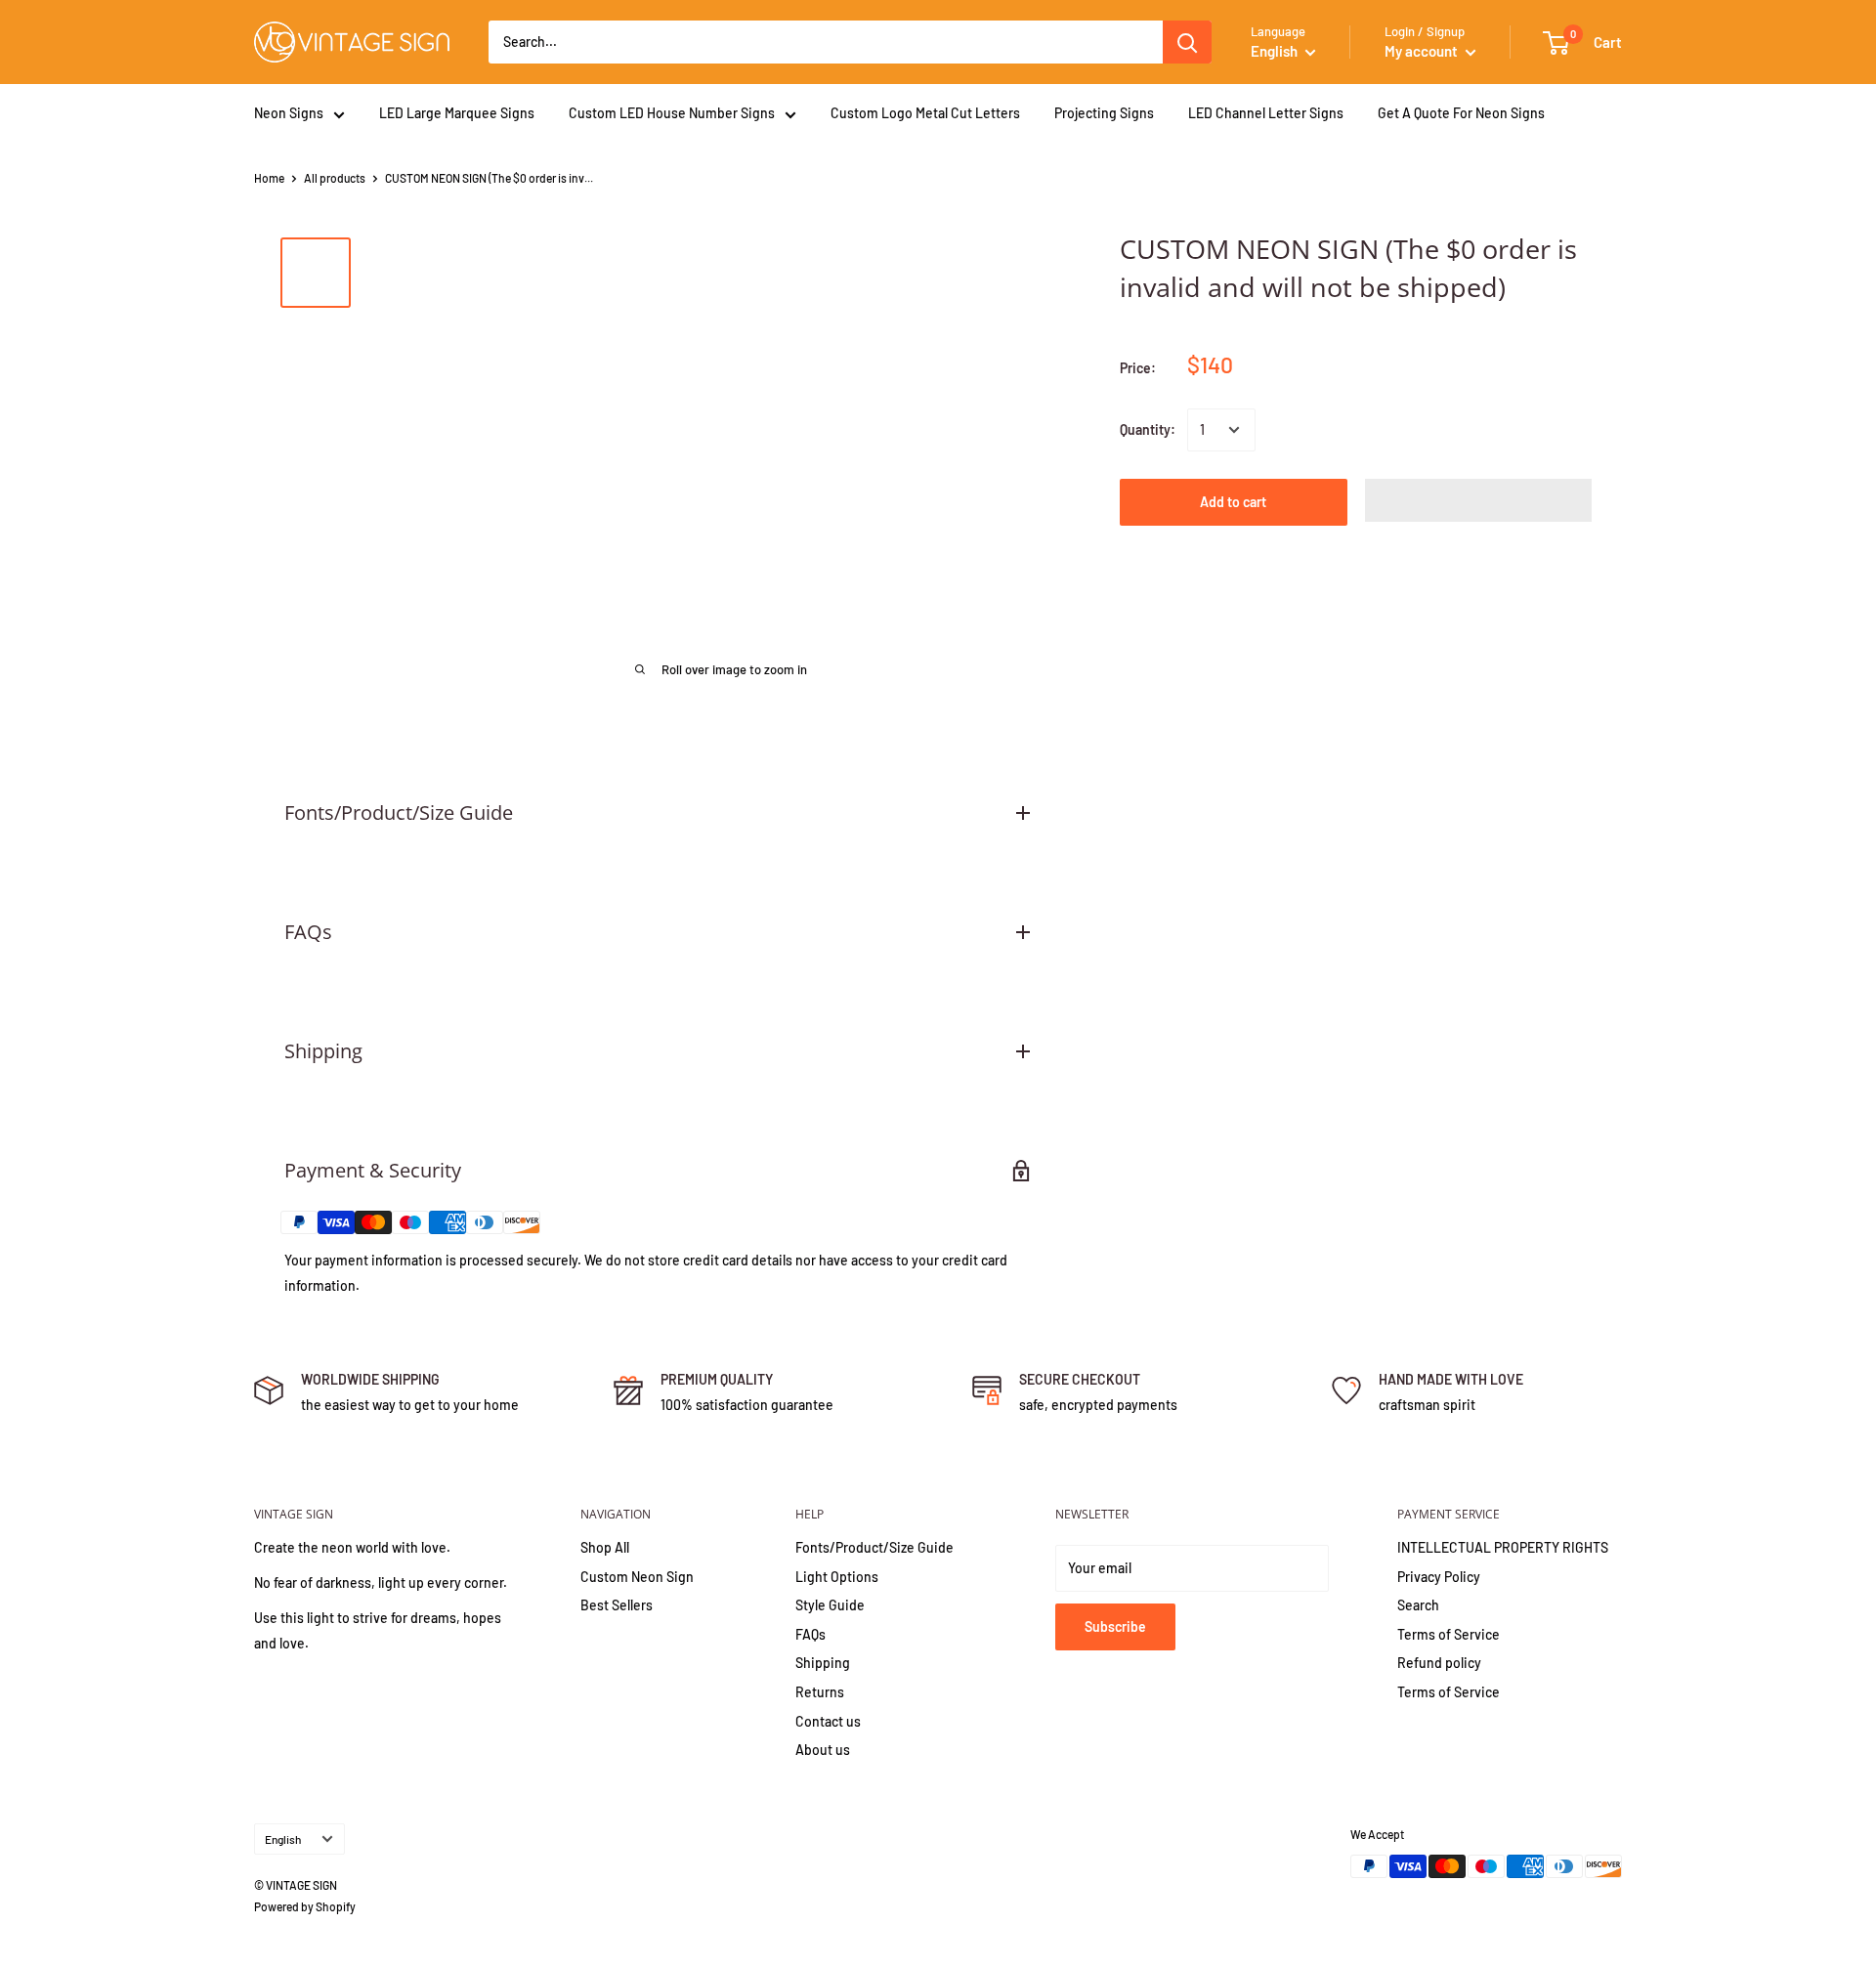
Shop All (605, 1547)
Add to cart (1233, 502)
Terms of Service (1449, 1634)
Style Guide (830, 1605)
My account (1423, 51)
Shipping (823, 1663)
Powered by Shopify (305, 1906)
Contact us (828, 1721)
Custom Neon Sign (637, 1577)
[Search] (1187, 42)
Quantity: (1148, 429)
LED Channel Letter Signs (1266, 113)
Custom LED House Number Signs (672, 113)
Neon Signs (289, 113)
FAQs (810, 1634)
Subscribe (1115, 1626)
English (283, 1839)
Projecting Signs (1104, 113)
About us (823, 1750)
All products (335, 178)
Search (1418, 1605)
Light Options (837, 1577)
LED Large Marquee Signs (457, 113)
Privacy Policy (1439, 1577)
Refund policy (1439, 1663)
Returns (820, 1692)
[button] (1479, 500)
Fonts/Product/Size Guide (874, 1547)
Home (269, 178)
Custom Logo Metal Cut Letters (925, 113)
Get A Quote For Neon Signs (1461, 113)
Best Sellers (617, 1605)
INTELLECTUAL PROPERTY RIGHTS (1503, 1547)
